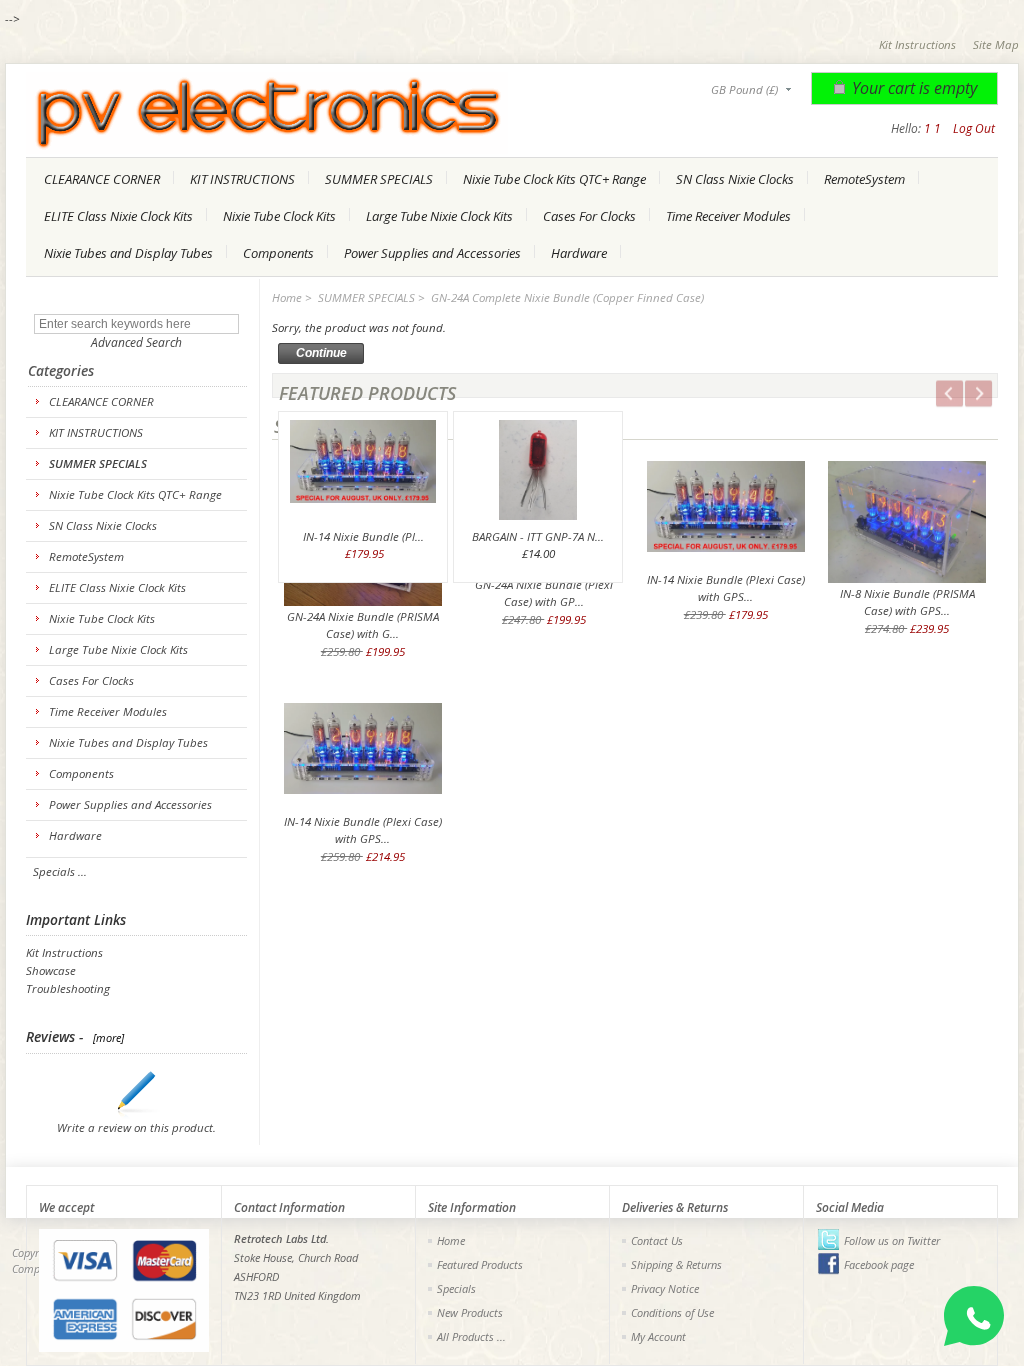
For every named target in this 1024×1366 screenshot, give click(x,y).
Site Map (996, 44)
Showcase (51, 970)
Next (968, 396)
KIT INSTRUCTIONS (242, 179)
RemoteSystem (864, 179)
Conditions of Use (672, 1312)
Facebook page (879, 1264)
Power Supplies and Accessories (432, 253)
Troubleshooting (68, 988)
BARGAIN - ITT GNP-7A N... (538, 536)
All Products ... (471, 1336)
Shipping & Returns (676, 1264)
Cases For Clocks (589, 216)
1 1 (932, 128)
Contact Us (657, 1240)
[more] (105, 1037)
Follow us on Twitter (892, 1240)
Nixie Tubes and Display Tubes (128, 253)
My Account (658, 1336)
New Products (470, 1312)
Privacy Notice (665, 1288)
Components (278, 253)
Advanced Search (136, 342)
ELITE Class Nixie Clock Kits (118, 216)
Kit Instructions (917, 44)
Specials (456, 1288)
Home (287, 297)
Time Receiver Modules (728, 216)
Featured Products (480, 1264)
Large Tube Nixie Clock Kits (439, 216)
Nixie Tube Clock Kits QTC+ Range (554, 179)
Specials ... (60, 871)
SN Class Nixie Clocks (735, 179)
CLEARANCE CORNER (102, 179)
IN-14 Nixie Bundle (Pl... (363, 536)
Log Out (974, 128)
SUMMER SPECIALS (379, 179)
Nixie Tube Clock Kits (279, 216)
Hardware (579, 253)
